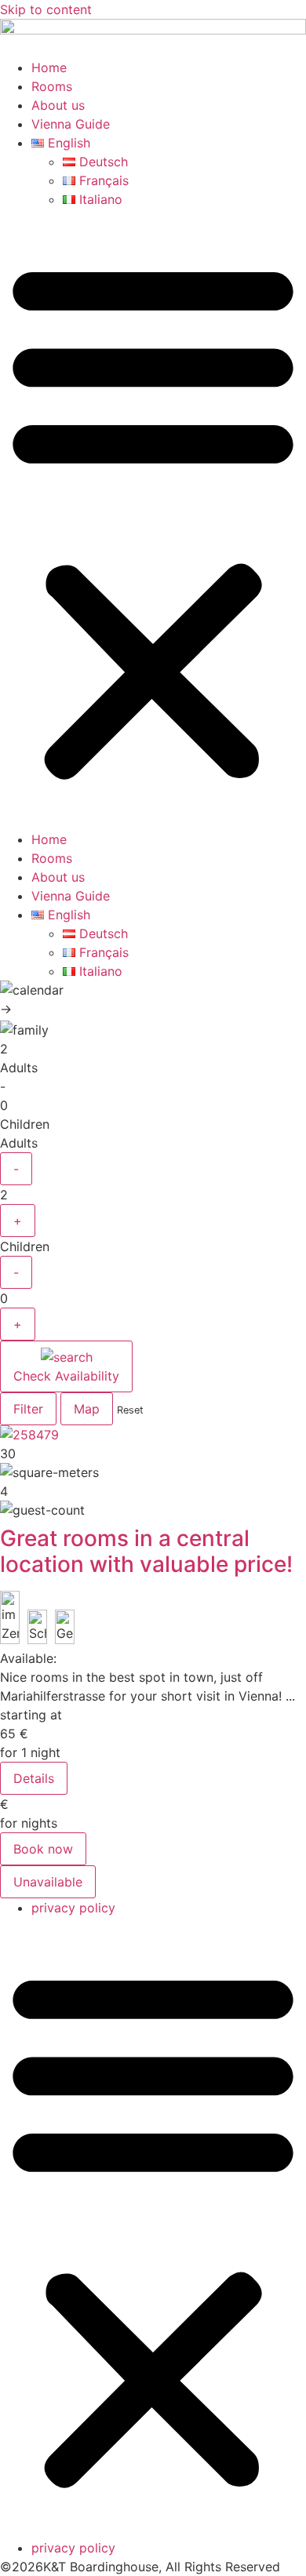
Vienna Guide (71, 124)
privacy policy (73, 1908)
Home (49, 67)
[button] (153, 519)
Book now (43, 1849)
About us (58, 105)
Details (34, 1778)
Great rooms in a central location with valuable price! (146, 1552)
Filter (28, 1409)
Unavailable (48, 1882)
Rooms (52, 86)
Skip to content (46, 9)
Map (87, 1409)
